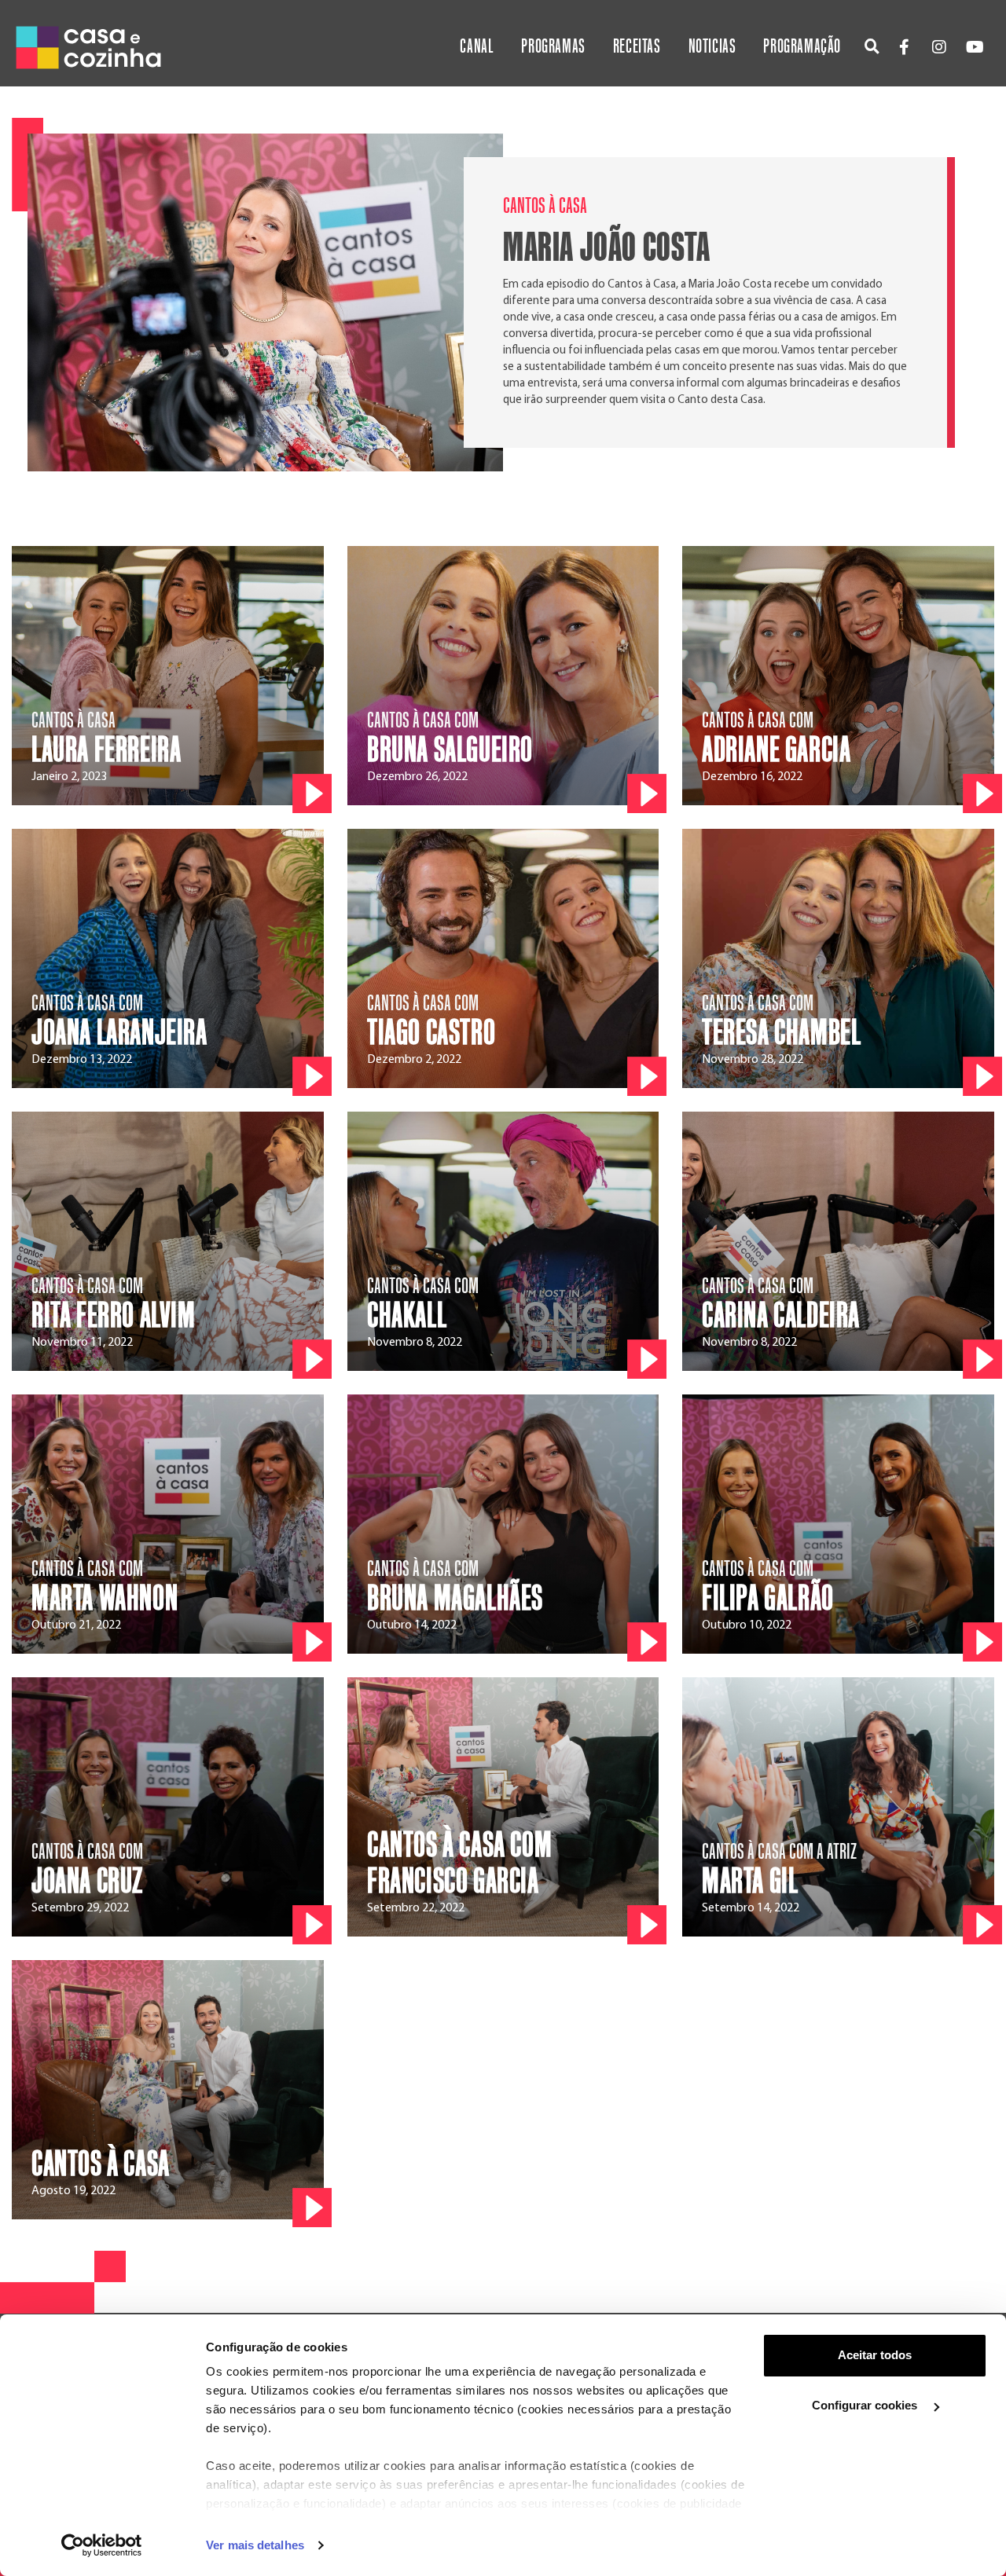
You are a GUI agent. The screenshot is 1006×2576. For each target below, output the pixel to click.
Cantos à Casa (101, 2164)
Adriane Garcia (776, 750)
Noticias (712, 47)
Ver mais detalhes (255, 2545)
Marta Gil (750, 1882)
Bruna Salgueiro (450, 750)
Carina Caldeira (781, 1316)
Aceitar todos (875, 2355)
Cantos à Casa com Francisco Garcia (459, 1863)
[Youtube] (975, 47)
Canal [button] (477, 47)
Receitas (637, 47)
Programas (553, 47)
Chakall (407, 1316)
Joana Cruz (87, 1882)
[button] (872, 46)
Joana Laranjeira (119, 1033)
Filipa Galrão (768, 1599)
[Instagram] (939, 47)
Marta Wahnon (105, 1599)
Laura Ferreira (106, 750)
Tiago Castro (431, 1033)
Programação (802, 47)
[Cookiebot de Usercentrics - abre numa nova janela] (102, 2545)
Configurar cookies (866, 2405)
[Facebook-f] (904, 47)
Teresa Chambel (781, 1033)
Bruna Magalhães (455, 1599)
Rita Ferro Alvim (114, 1316)
